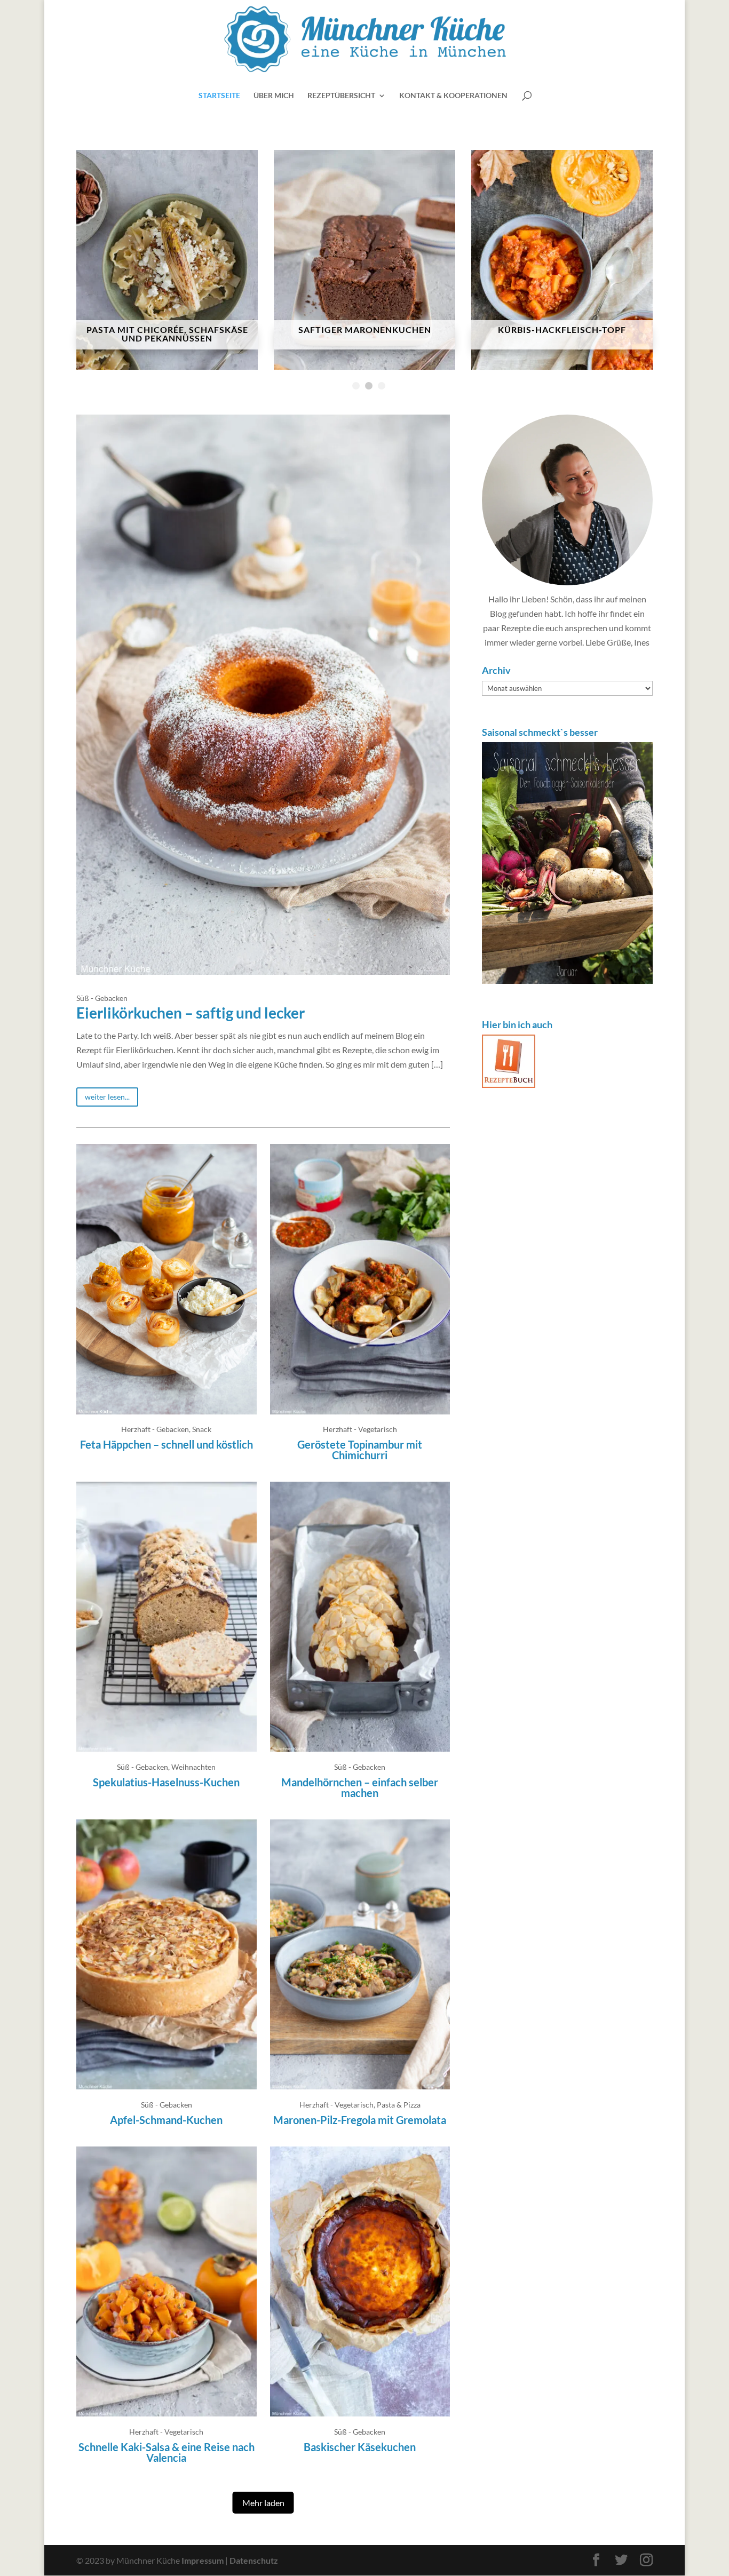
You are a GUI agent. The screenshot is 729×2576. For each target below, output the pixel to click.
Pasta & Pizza (399, 2105)
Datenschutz (254, 2560)
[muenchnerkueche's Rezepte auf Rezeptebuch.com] (509, 1084)
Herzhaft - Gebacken (155, 1429)
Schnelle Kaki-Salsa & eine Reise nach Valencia (167, 2452)
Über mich (274, 96)
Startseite (219, 96)
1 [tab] (356, 386)
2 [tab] (369, 386)
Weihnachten (193, 1767)
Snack (202, 1429)
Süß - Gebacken (102, 998)
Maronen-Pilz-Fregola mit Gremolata (360, 2120)
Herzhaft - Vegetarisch (360, 1429)
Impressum (203, 2560)
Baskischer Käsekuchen (360, 2447)
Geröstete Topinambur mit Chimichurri (360, 1450)
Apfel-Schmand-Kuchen (166, 2120)
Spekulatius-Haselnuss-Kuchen (166, 1782)
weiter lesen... (107, 1097)
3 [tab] (382, 386)
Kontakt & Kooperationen (453, 96)
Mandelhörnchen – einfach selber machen (360, 1787)
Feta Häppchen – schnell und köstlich (167, 1444)
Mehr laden (263, 2503)
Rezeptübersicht (341, 96)
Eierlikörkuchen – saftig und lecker (191, 1013)
